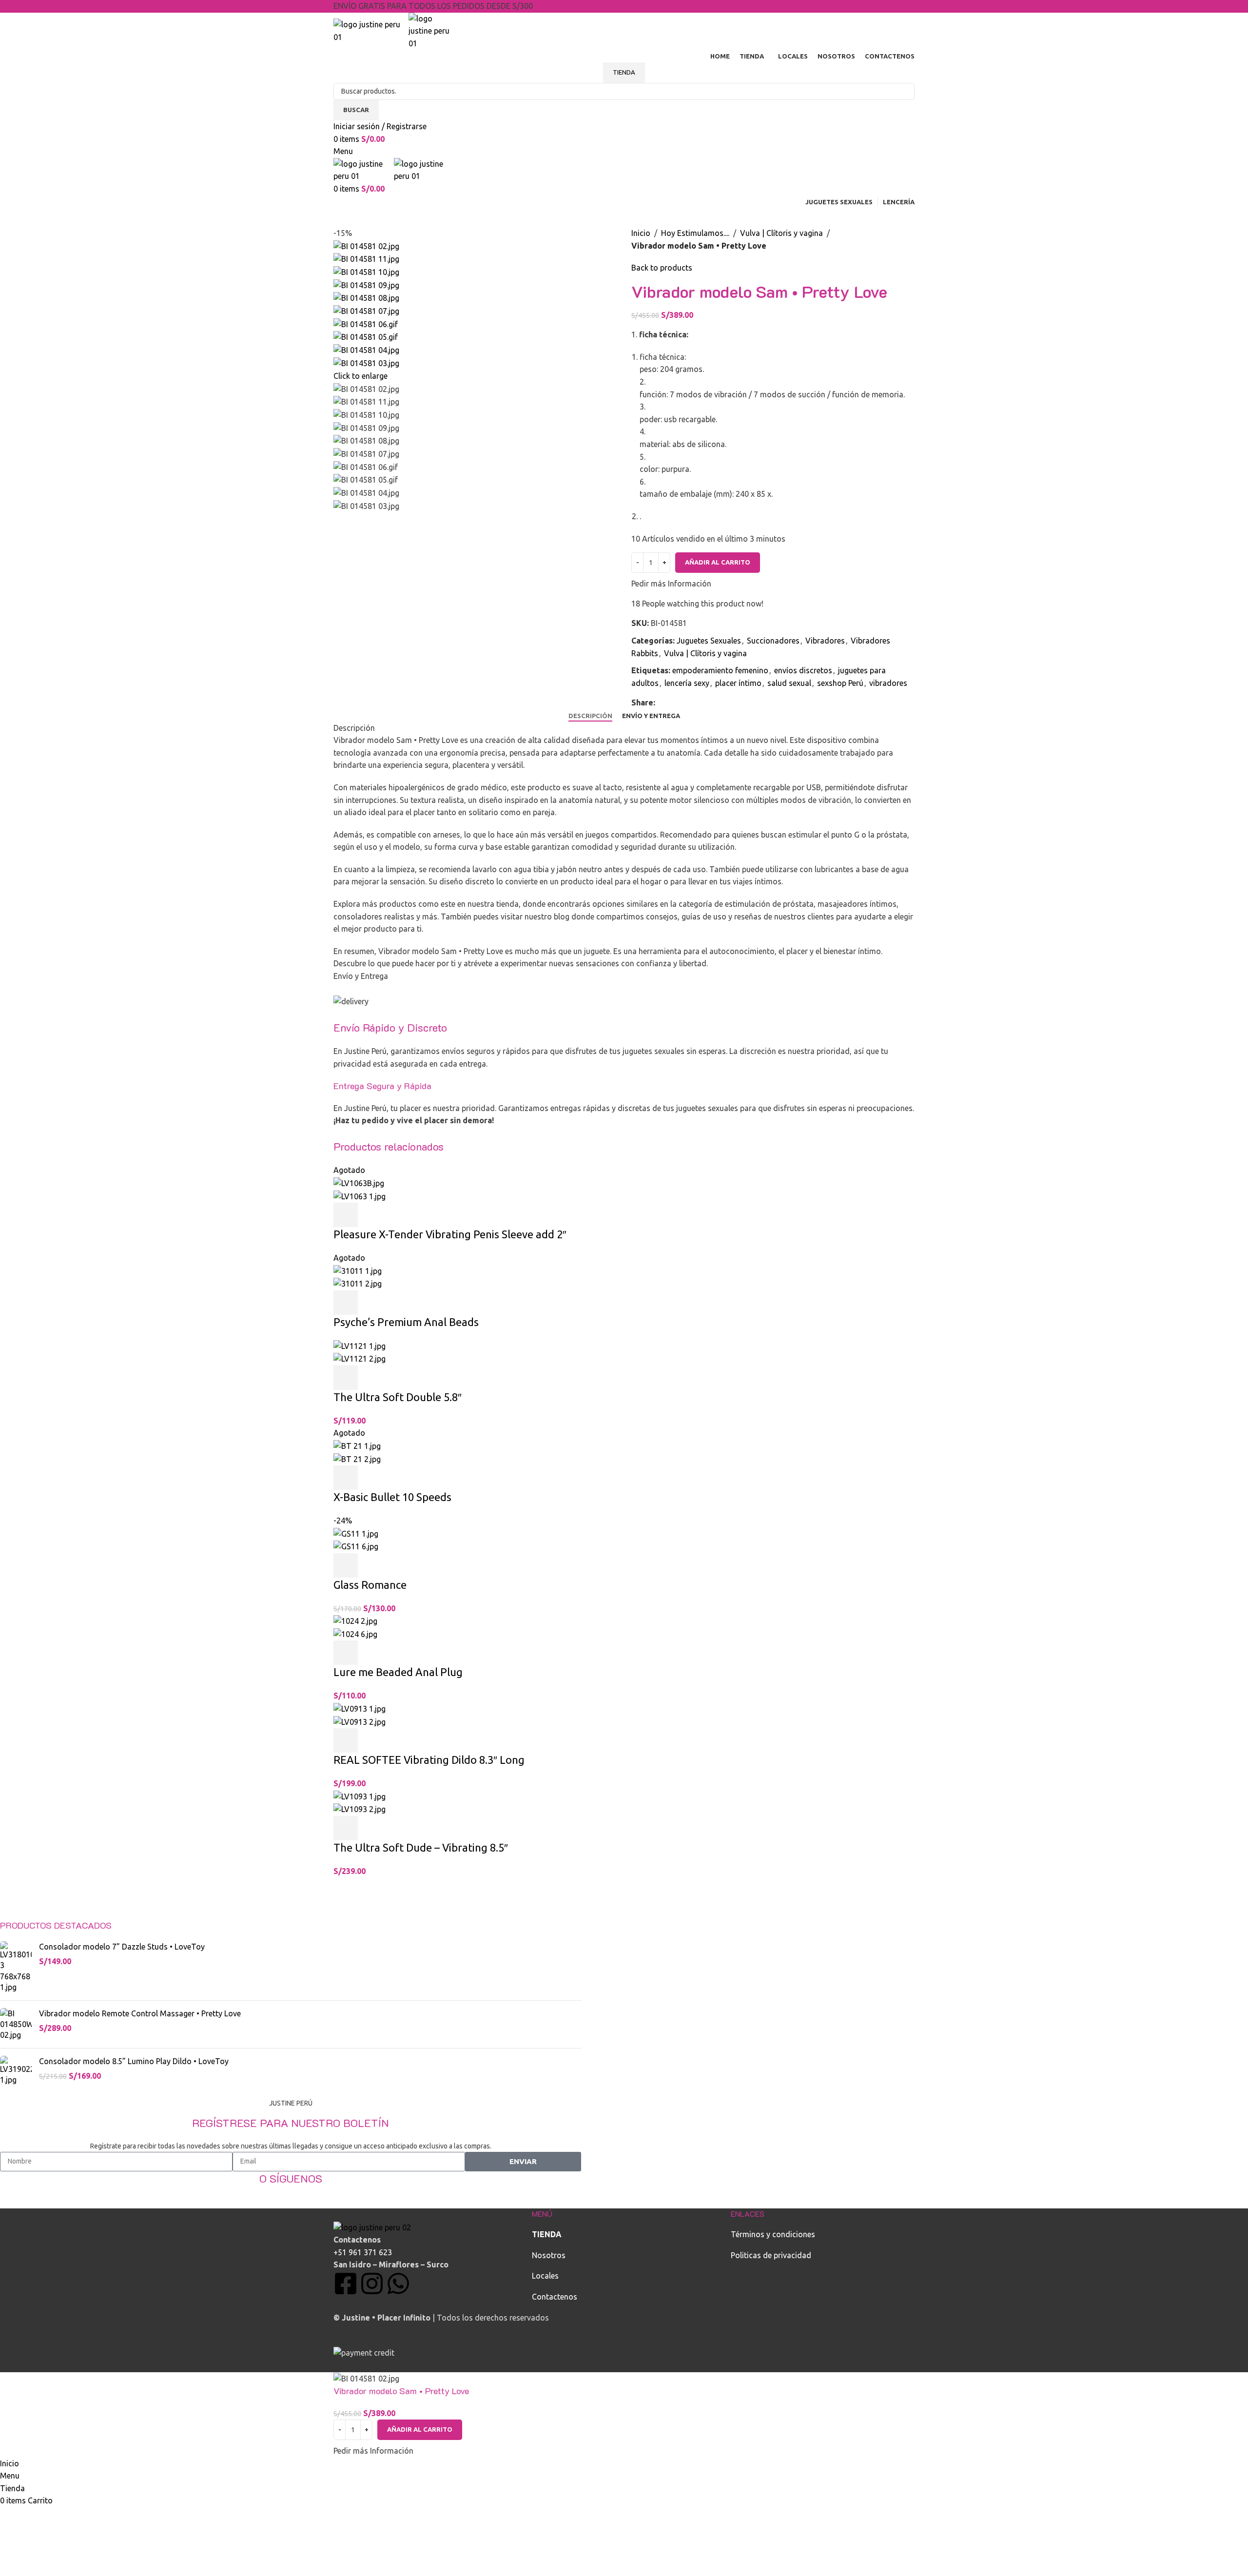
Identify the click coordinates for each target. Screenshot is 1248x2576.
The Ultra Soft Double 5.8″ (398, 1397)
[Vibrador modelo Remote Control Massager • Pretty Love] (16, 2024)
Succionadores (773, 641)
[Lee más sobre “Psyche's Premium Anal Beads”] (346, 1303)
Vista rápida (372, 1215)
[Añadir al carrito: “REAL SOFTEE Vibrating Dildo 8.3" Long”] (346, 1740)
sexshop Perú (840, 683)
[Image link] (372, 2227)
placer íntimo (738, 683)
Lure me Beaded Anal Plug (398, 1672)
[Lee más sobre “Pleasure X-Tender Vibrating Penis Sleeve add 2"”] (346, 1215)
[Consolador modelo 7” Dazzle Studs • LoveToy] (16, 1967)
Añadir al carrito (718, 562)
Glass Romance (370, 1585)
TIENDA (624, 72)
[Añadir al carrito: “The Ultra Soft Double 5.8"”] (346, 1378)
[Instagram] (372, 2283)
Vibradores (825, 641)
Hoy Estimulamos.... (695, 233)
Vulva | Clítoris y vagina (781, 233)
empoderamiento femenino (720, 670)
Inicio (641, 233)
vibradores (888, 683)
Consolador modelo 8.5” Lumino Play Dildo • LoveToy (134, 2061)
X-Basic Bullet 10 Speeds (392, 1497)
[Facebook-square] (346, 2283)
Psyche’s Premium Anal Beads (406, 1322)
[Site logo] (371, 30)
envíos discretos (803, 670)
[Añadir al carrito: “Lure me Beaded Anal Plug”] (346, 1653)
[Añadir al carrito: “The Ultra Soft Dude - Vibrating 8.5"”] (346, 1828)
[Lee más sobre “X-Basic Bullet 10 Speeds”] (346, 1478)
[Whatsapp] (398, 2283)
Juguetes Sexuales (709, 641)
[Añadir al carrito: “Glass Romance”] (346, 1565)
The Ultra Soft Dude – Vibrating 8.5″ (421, 1847)
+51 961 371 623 (363, 2252)
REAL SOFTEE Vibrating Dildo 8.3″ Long (429, 1760)
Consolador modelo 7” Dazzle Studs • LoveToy (122, 1947)
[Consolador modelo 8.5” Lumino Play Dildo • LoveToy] (16, 2071)
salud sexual (789, 683)
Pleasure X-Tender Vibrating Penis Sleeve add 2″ (450, 1234)
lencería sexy (687, 683)
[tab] (590, 716)
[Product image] (360, 1195)
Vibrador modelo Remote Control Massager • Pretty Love (140, 2013)
